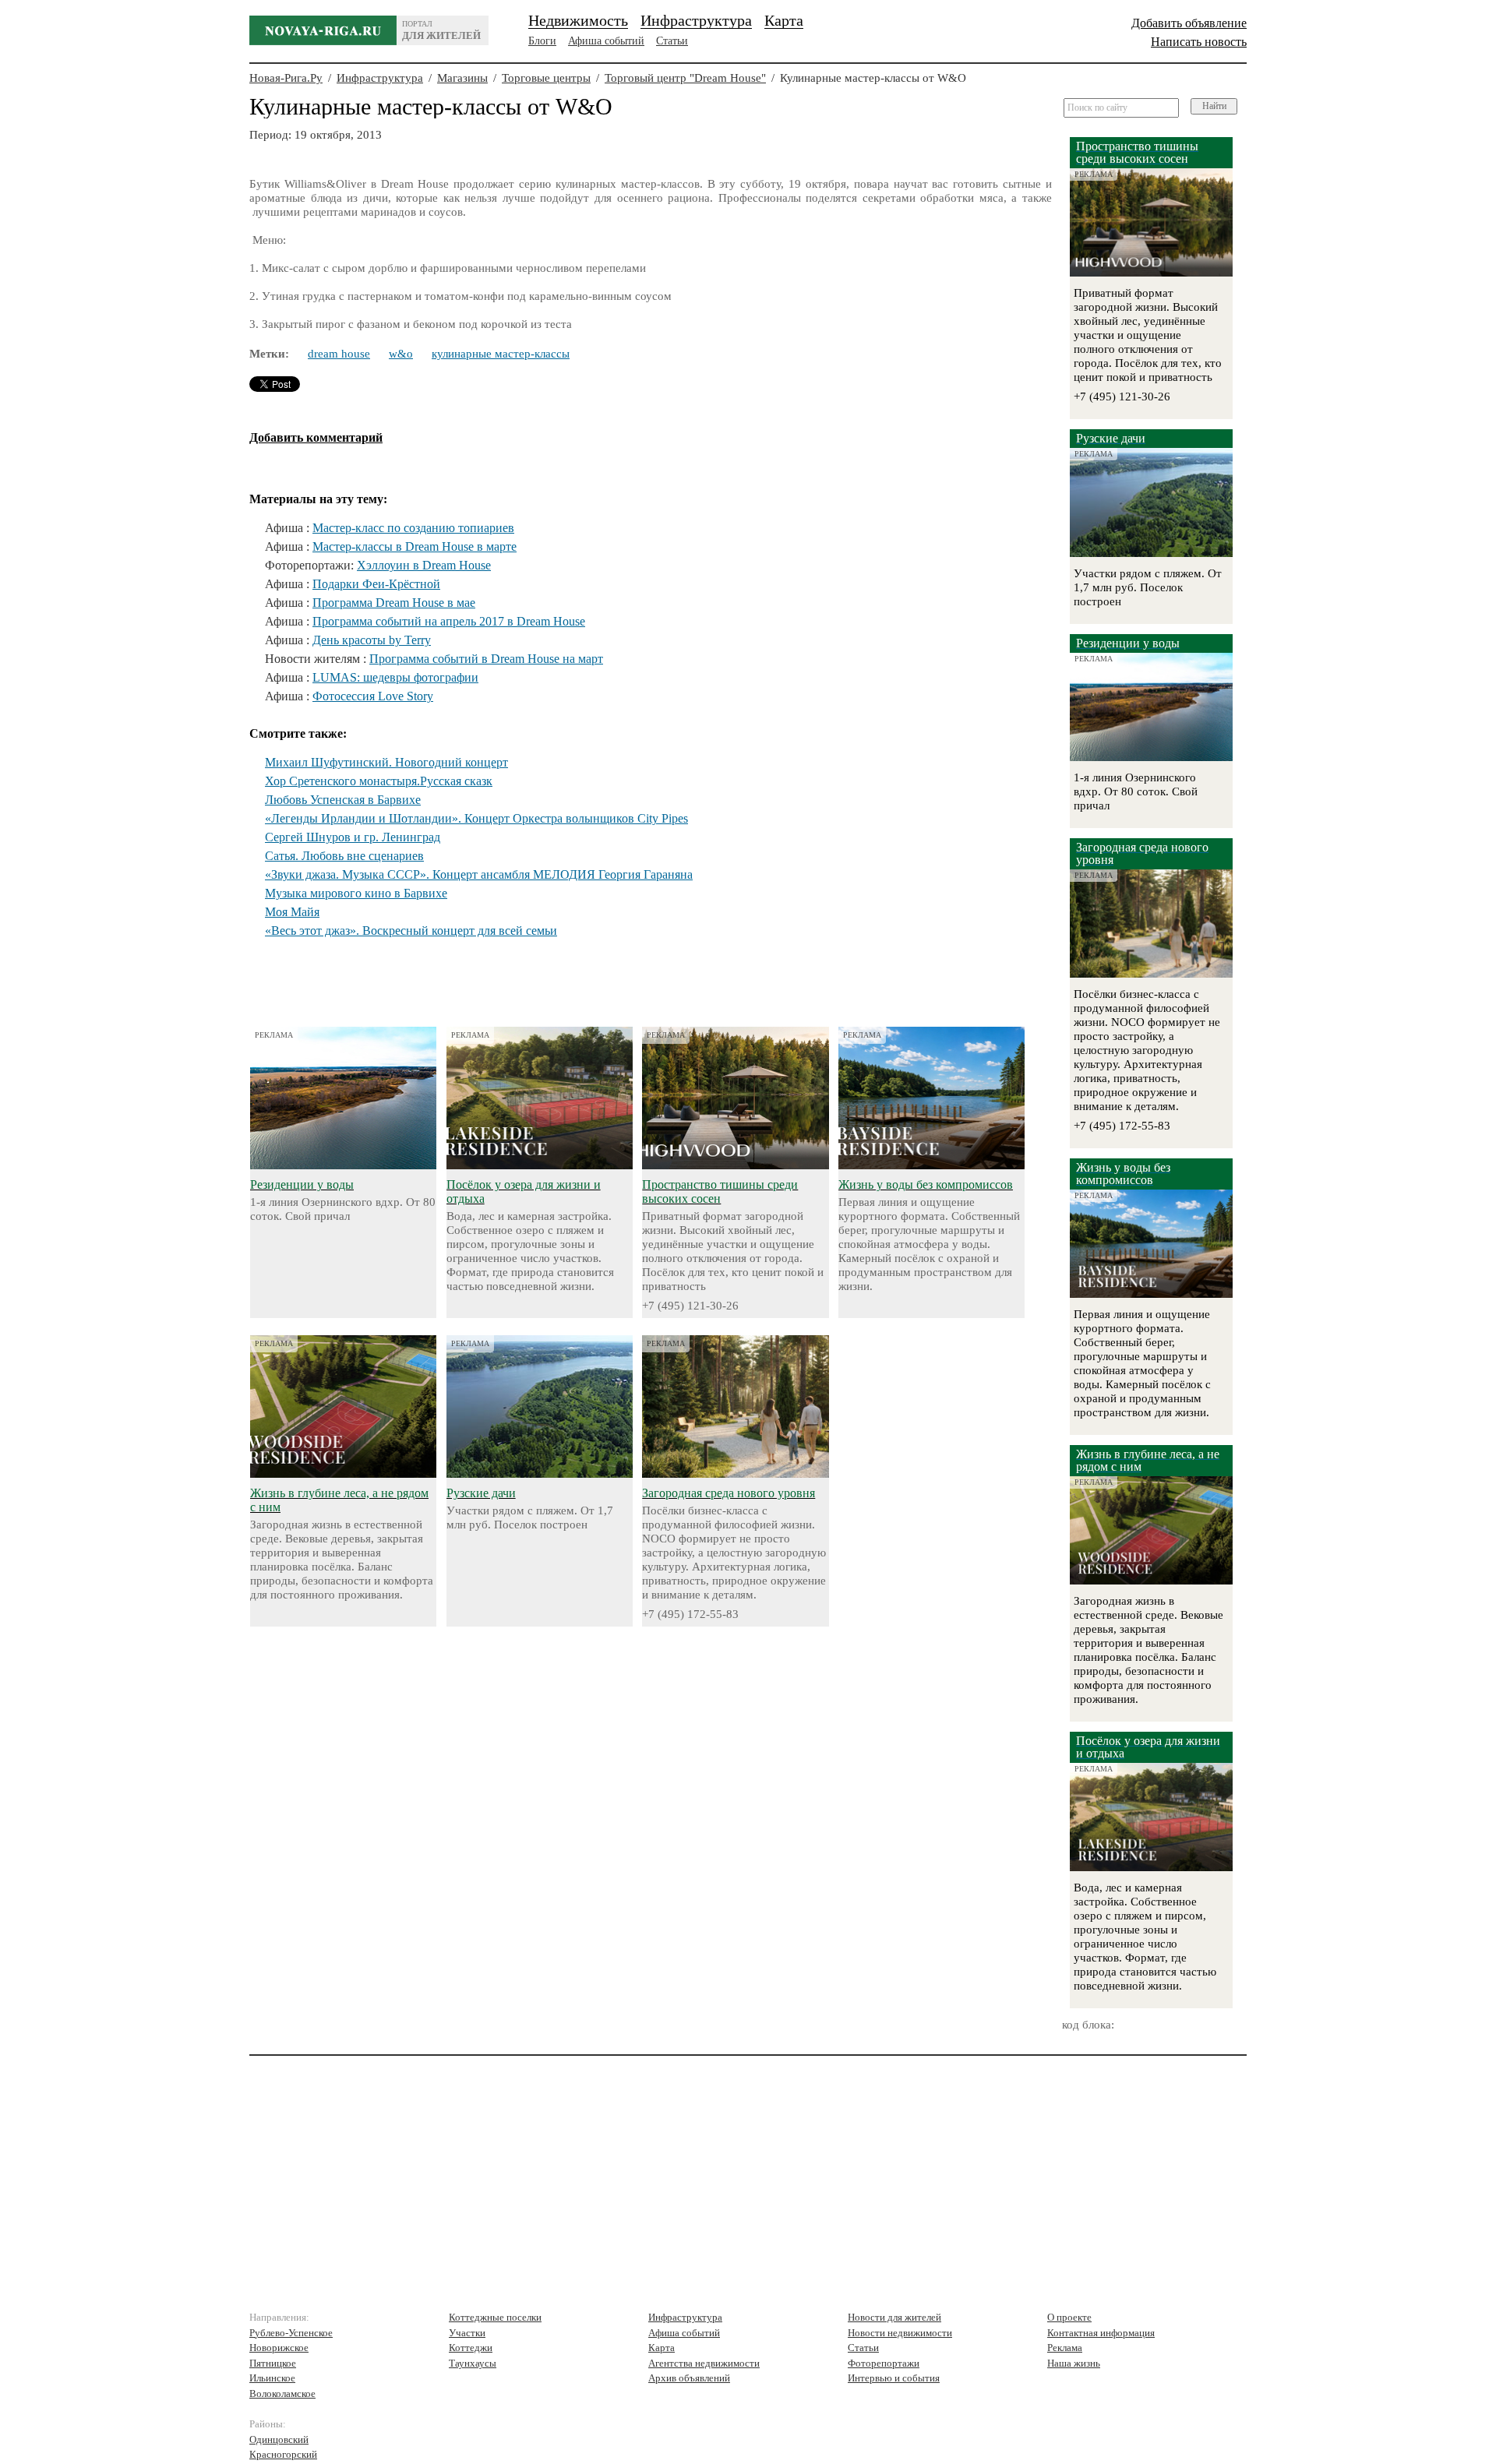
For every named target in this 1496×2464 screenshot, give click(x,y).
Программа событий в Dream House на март (486, 659)
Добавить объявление (1189, 23)
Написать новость (1199, 42)
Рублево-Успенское (291, 2333)
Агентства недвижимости (704, 2363)
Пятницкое (273, 2363)
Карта (784, 20)
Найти (1214, 106)
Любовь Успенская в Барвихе (343, 800)
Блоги (542, 41)
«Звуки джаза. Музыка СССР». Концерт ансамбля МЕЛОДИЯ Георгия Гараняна (479, 874)
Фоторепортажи (884, 2363)
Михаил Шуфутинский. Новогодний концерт (386, 762)
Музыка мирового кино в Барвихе (356, 893)
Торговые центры (546, 78)
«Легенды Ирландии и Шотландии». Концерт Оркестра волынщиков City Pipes (476, 818)
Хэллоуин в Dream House (424, 565)
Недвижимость (578, 20)
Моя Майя (292, 912)
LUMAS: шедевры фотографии (395, 677)
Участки (467, 2333)
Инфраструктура (696, 20)
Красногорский (283, 2454)
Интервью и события (894, 2378)
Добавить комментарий (316, 437)
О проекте (1069, 2317)
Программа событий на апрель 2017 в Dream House (449, 621)
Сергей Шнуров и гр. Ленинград (353, 837)
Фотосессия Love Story (373, 696)
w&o (401, 354)
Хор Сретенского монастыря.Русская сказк (379, 781)
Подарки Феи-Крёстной (376, 584)
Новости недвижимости (900, 2333)
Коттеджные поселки (495, 2317)
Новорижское (279, 2348)
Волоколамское (282, 2393)
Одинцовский (279, 2439)
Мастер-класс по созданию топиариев (413, 528)
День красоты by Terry (372, 640)
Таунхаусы (473, 2363)
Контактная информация (1101, 2333)
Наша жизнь (1074, 2363)
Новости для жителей (894, 2317)
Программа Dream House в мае (394, 603)
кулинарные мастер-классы (501, 354)
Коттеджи (471, 2348)
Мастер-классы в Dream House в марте (415, 546)
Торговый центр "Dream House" (685, 78)
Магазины (462, 78)
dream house (339, 354)
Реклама (1065, 2348)
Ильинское (272, 2378)
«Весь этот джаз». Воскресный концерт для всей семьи (411, 931)
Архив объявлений (689, 2378)
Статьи (672, 41)
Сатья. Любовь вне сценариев (344, 856)
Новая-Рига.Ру (286, 78)
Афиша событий (606, 41)
